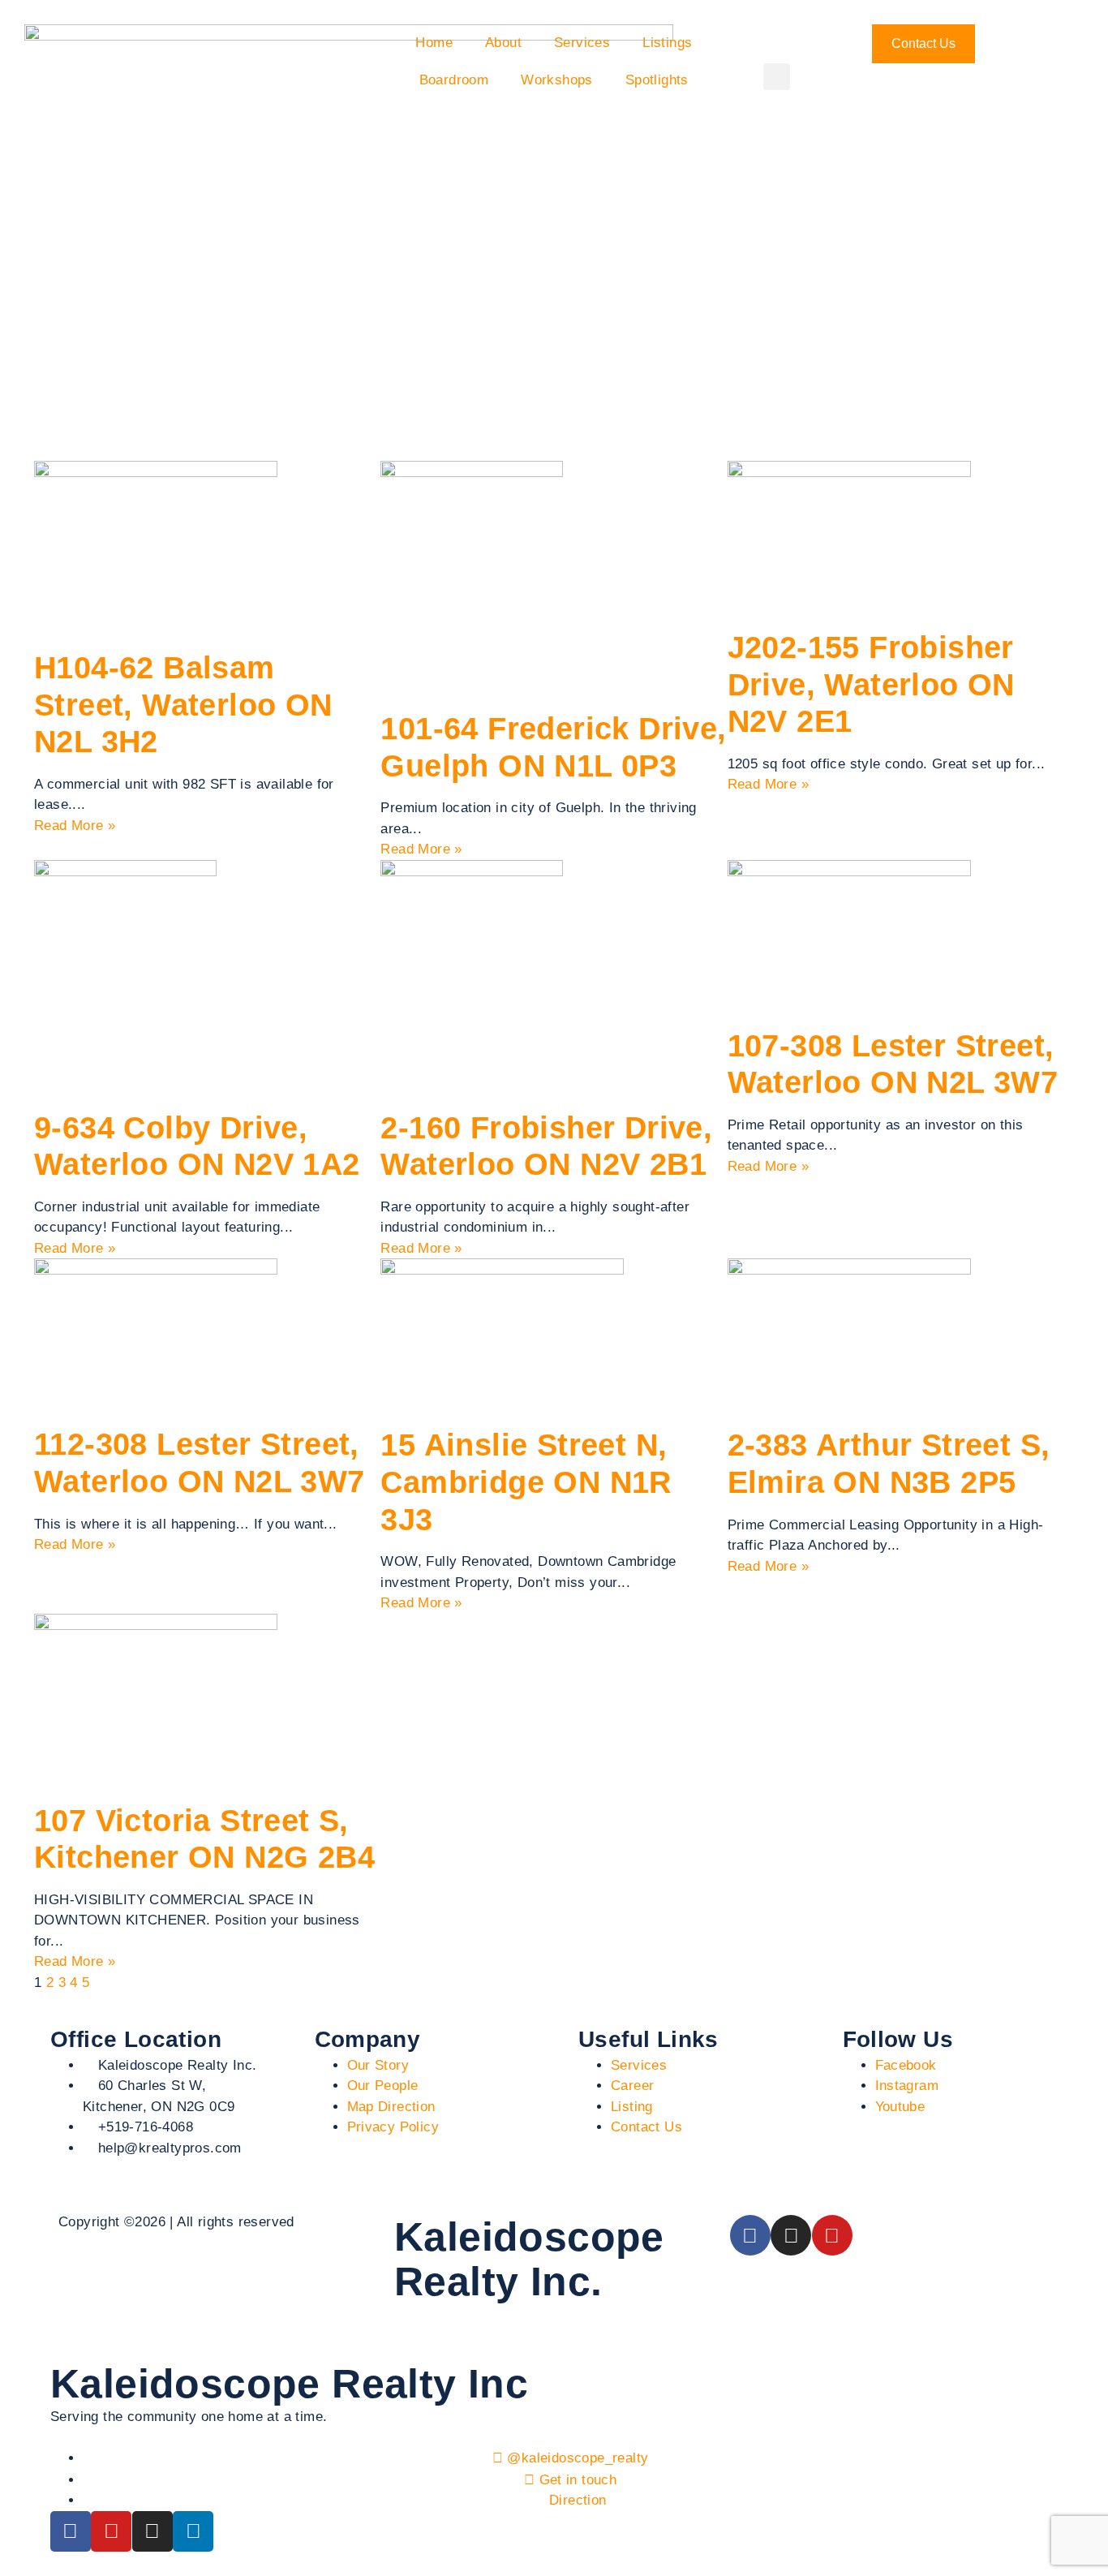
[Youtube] (832, 2235)
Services (582, 43)
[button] (777, 77)
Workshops (557, 80)
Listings (667, 43)
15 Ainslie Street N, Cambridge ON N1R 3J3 (526, 1482)
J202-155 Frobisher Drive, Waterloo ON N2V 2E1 (871, 684)
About (503, 43)
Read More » (75, 826)
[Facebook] (750, 2235)
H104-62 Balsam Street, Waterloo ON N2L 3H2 (183, 705)
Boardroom (454, 80)
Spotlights (657, 80)
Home (434, 43)
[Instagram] (791, 2235)
